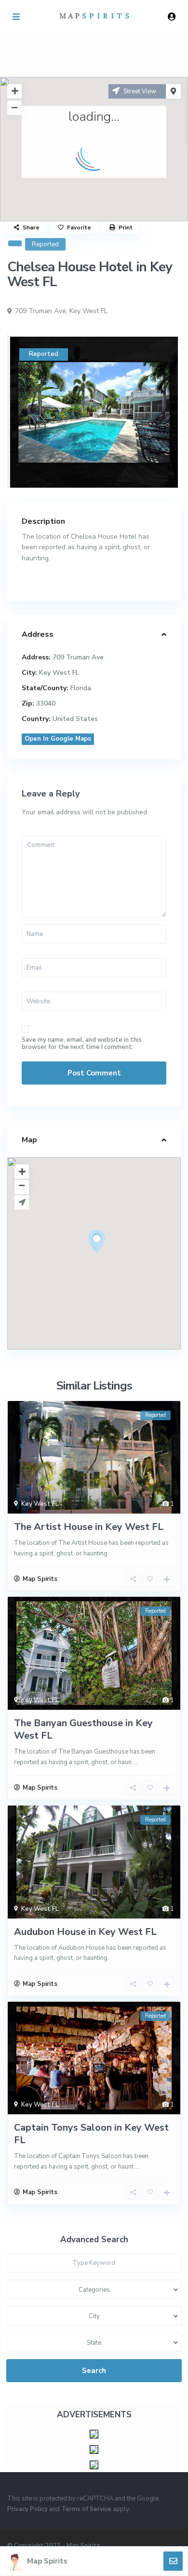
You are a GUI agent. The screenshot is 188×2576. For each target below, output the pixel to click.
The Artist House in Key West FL (89, 1527)
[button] (115, 1258)
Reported (45, 244)
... (135, 1762)
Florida (81, 688)
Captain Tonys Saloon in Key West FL (91, 2134)
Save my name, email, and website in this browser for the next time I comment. (82, 1044)
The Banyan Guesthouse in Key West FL (83, 1729)
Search (94, 2371)
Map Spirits (47, 2561)
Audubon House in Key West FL (85, 1932)
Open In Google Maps (58, 739)
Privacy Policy (27, 2509)
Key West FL (88, 311)
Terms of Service (86, 2509)
